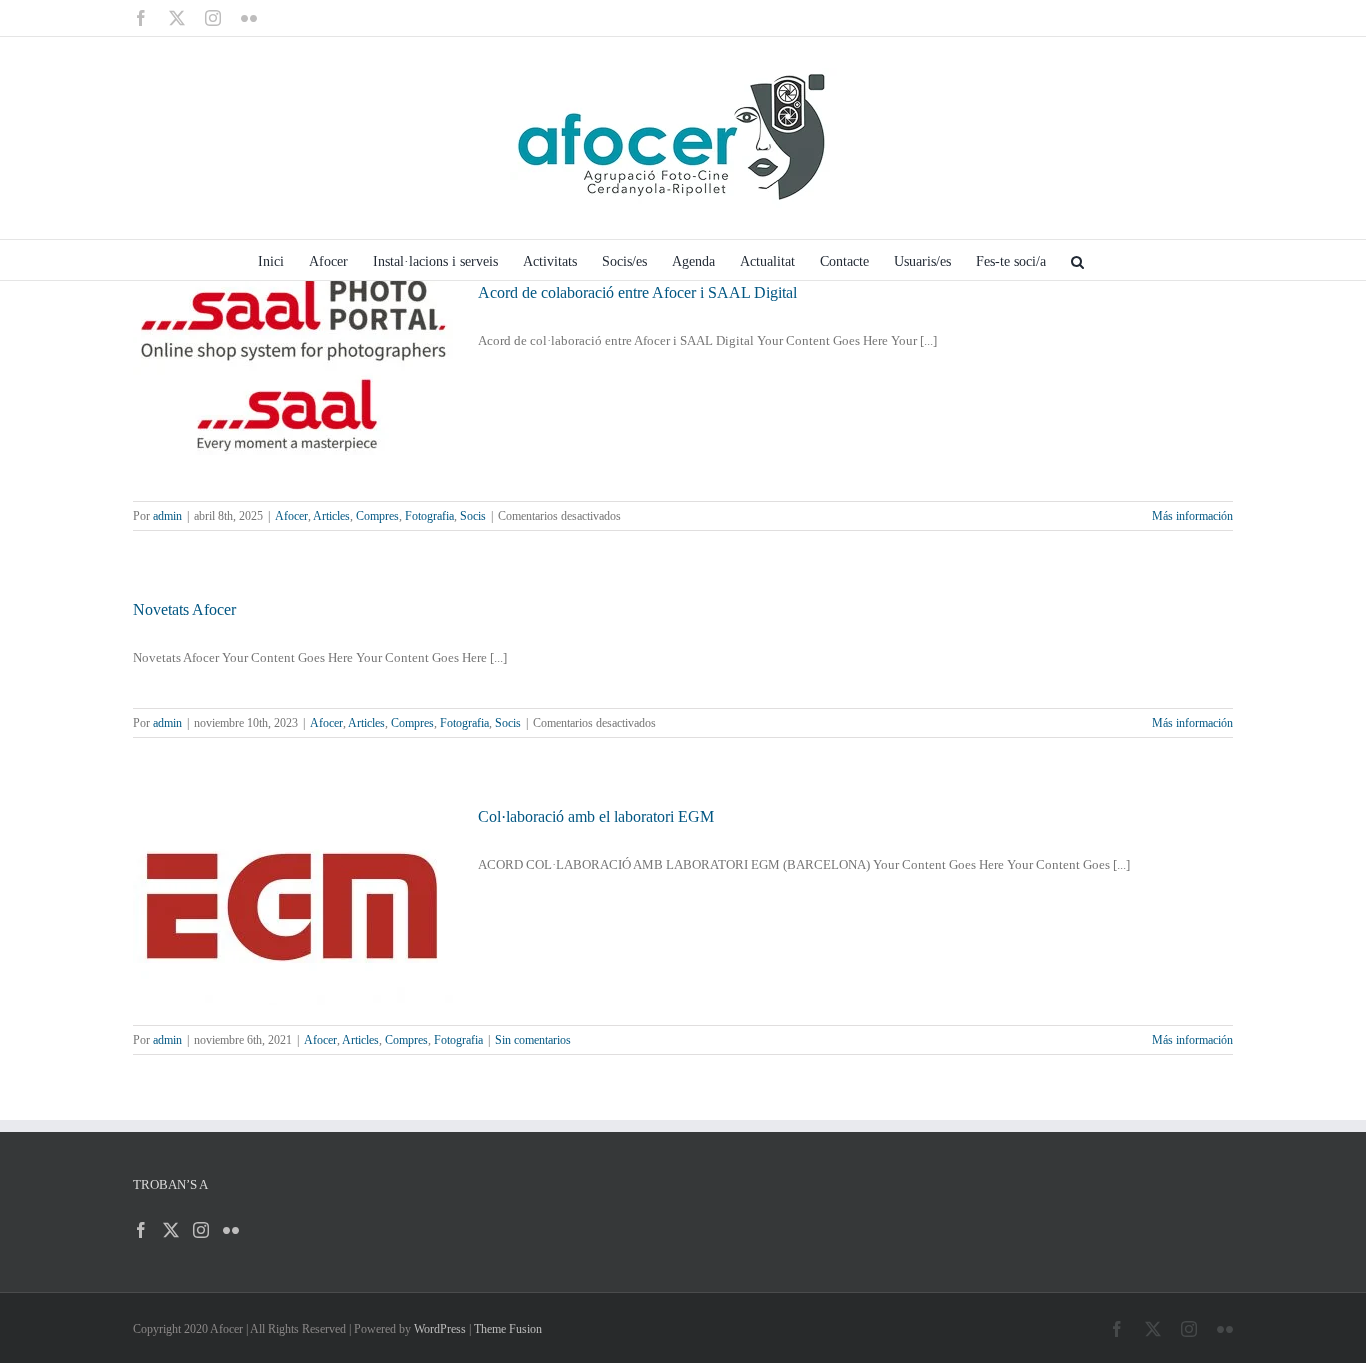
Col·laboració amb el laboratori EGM (596, 816)
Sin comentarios (533, 1040)
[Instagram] (201, 1230)
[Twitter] (171, 1230)
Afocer (291, 516)
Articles (331, 516)
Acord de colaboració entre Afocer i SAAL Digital (637, 292)
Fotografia (429, 516)
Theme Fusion (508, 1329)
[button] (1077, 260)
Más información (1192, 516)
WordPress (440, 1329)
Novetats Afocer (184, 609)
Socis (473, 516)
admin (167, 516)
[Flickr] (231, 1230)
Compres (377, 516)
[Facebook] (141, 1230)
